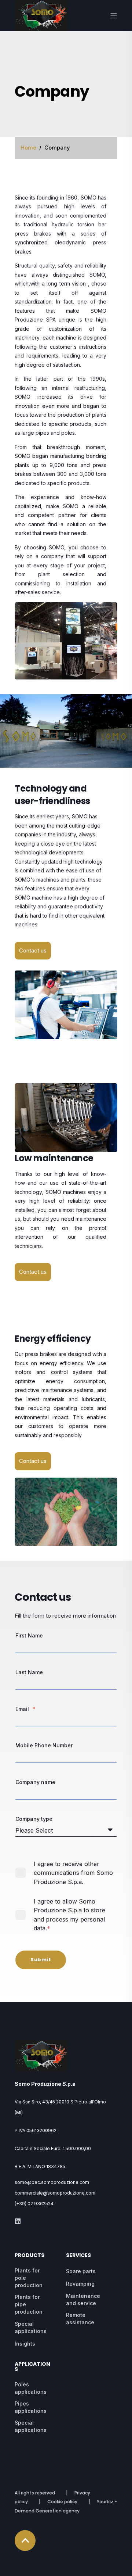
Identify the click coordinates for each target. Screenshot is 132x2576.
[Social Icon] (18, 2221)
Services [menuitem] (78, 2256)
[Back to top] (25, 2541)
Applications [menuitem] (32, 2367)
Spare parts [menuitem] (81, 2271)
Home (28, 148)
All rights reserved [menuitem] (35, 2493)
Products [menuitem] (30, 2256)
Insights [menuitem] (25, 2344)
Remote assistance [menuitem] (80, 2319)
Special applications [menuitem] (31, 2327)
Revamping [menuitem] (80, 2284)
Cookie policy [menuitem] (62, 2502)
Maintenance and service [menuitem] (83, 2299)
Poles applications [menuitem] (31, 2388)
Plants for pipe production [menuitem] (29, 2304)
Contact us (33, 950)
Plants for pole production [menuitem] (29, 2278)
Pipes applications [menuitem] (31, 2407)
